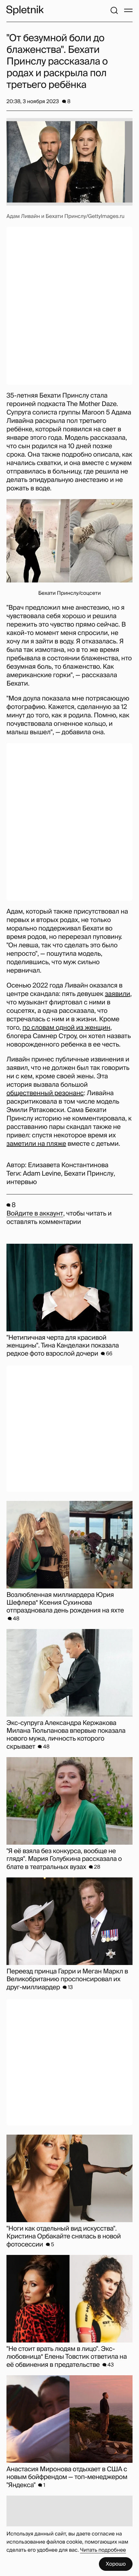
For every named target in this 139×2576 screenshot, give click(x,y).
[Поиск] (114, 10)
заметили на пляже (36, 1144)
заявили (117, 994)
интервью (22, 1182)
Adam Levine (42, 1174)
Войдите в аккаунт (35, 1214)
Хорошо (116, 2564)
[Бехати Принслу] (69, 541)
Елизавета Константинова (68, 1165)
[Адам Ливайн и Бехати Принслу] (69, 162)
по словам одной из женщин (66, 1028)
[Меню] (128, 10)
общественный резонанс (45, 1093)
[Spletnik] (25, 10)
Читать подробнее (103, 2550)
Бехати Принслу (89, 1174)
